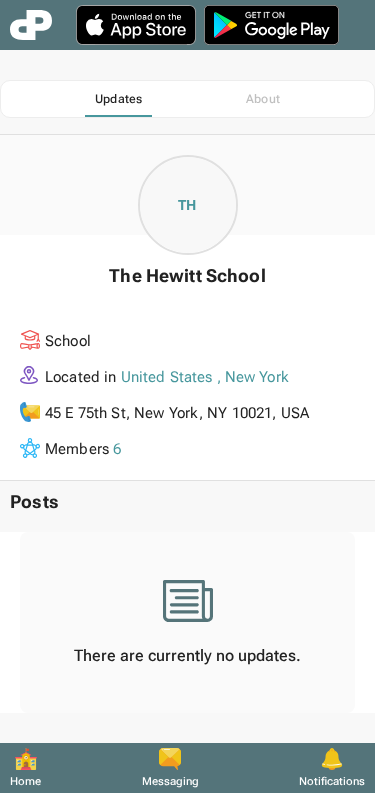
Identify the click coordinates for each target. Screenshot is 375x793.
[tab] (118, 99)
